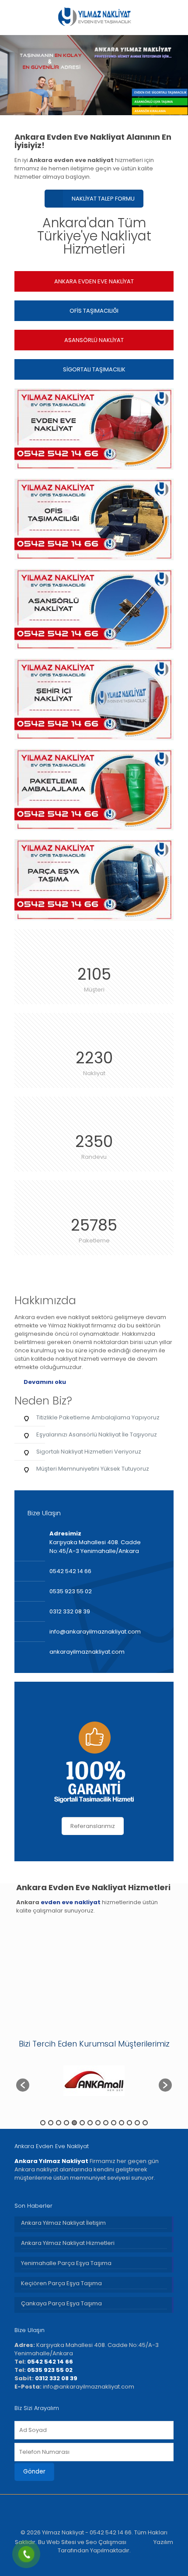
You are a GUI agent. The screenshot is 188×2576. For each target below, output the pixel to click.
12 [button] (129, 2123)
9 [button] (106, 2123)
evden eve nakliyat (71, 1902)
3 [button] (59, 2123)
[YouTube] (106, 2563)
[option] (94, 2081)
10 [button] (114, 2123)
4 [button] (66, 2123)
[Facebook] (71, 2563)
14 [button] (145, 2123)
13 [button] (137, 2123)
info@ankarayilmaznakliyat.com (95, 1632)
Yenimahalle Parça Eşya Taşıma (66, 2263)
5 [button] (74, 2123)
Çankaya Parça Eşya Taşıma (61, 2303)
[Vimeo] (94, 2563)
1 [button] (43, 2123)
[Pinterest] (118, 2563)
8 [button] (98, 2123)
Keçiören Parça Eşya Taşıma (61, 2283)
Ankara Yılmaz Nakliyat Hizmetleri (68, 2243)
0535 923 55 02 (71, 1591)
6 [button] (82, 2123)
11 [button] (122, 2123)
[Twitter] (82, 2563)
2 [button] (51, 2123)
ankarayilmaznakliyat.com (87, 1652)
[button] (23, 2085)
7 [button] (90, 2123)
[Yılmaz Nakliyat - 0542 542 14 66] (94, 18)
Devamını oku (45, 1382)
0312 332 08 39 (70, 1611)
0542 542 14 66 (70, 1571)
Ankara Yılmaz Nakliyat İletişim (63, 2223)
